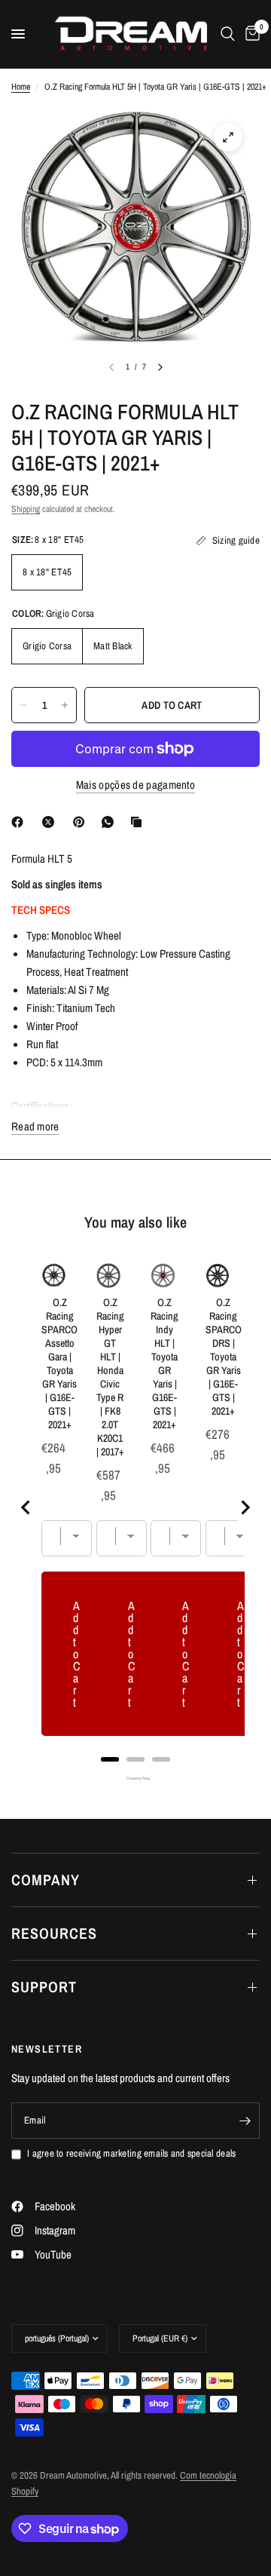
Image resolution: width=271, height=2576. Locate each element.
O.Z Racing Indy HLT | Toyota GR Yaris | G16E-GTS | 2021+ (164, 1363)
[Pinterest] (82, 822)
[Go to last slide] (26, 1507)
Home (21, 87)
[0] (250, 34)
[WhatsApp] (111, 822)
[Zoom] (228, 137)
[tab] (110, 1759)
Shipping (26, 509)
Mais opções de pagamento (135, 785)
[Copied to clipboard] (139, 822)
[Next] (160, 367)
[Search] (228, 34)
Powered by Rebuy (135, 1779)
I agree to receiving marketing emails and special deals (131, 2153)
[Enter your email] (245, 2121)
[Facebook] (20, 822)
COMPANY (46, 1880)
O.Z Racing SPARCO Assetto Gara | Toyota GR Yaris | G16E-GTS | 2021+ (59, 1363)
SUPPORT (44, 1987)
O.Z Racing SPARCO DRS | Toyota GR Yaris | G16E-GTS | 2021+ (224, 1357)
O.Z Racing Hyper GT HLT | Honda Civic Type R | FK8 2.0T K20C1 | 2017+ (110, 1377)
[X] (51, 822)
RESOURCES (54, 1933)
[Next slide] (245, 1507)
